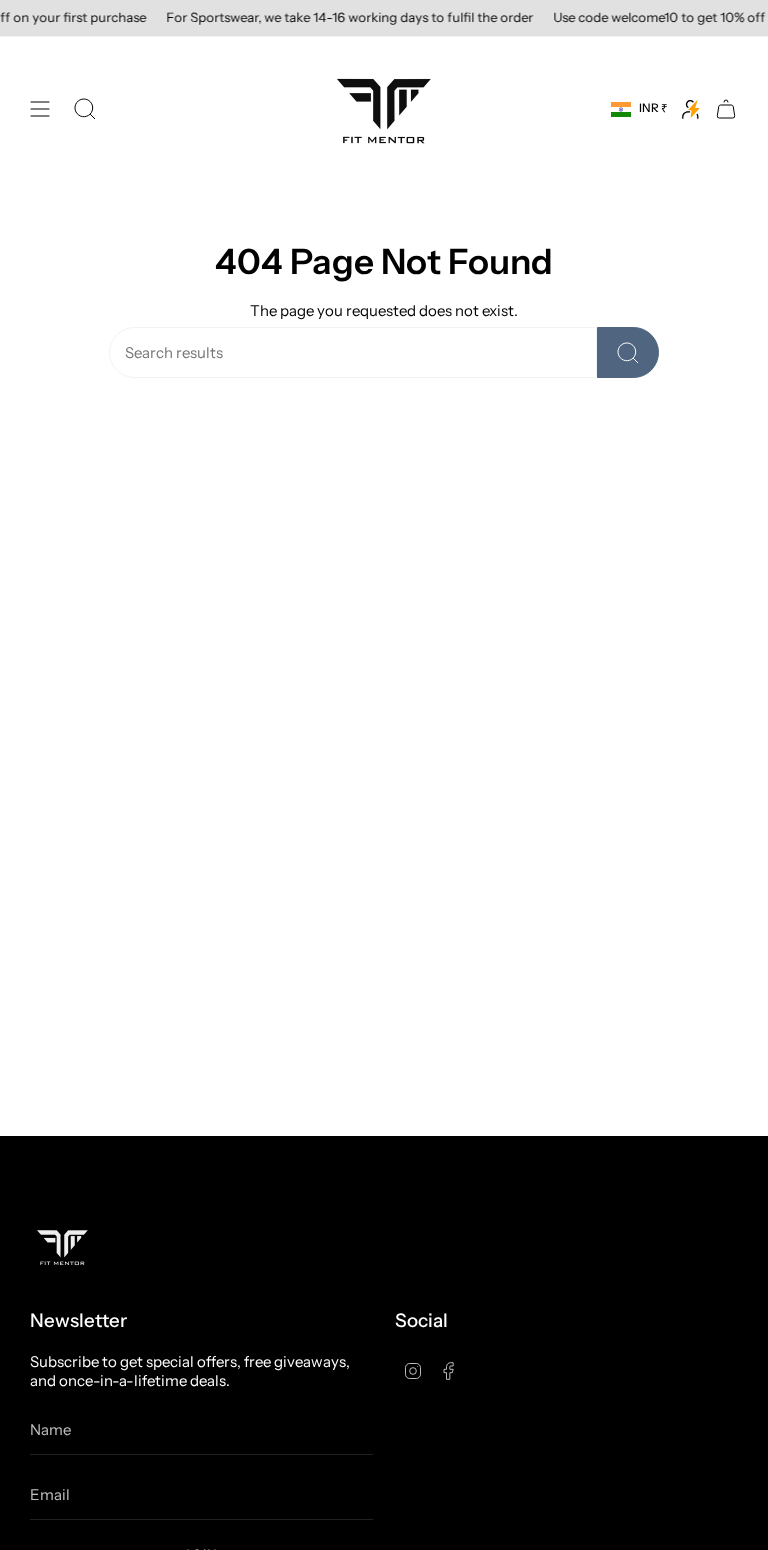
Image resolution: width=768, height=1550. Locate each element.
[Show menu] (40, 109)
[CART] (726, 109)
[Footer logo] (62, 1246)
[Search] (628, 352)
